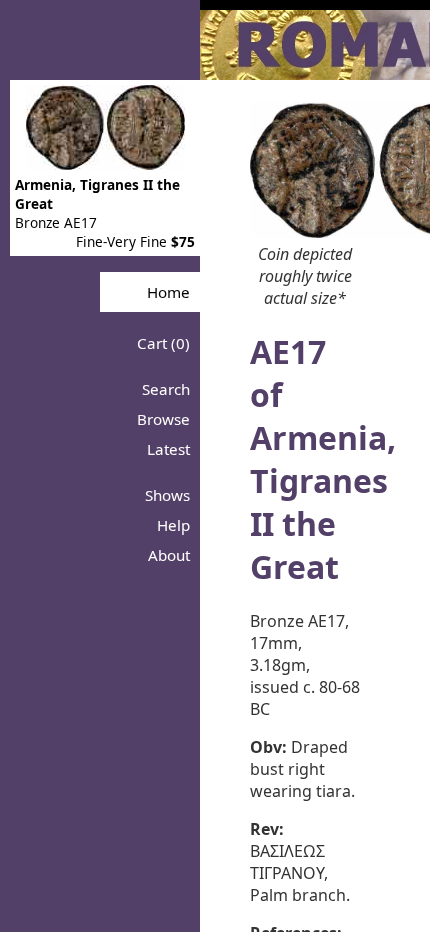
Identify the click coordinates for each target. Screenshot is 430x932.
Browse (163, 419)
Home (168, 292)
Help (173, 525)
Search (166, 389)
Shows (167, 495)
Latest (168, 449)
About (169, 555)
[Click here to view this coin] (105, 164)
